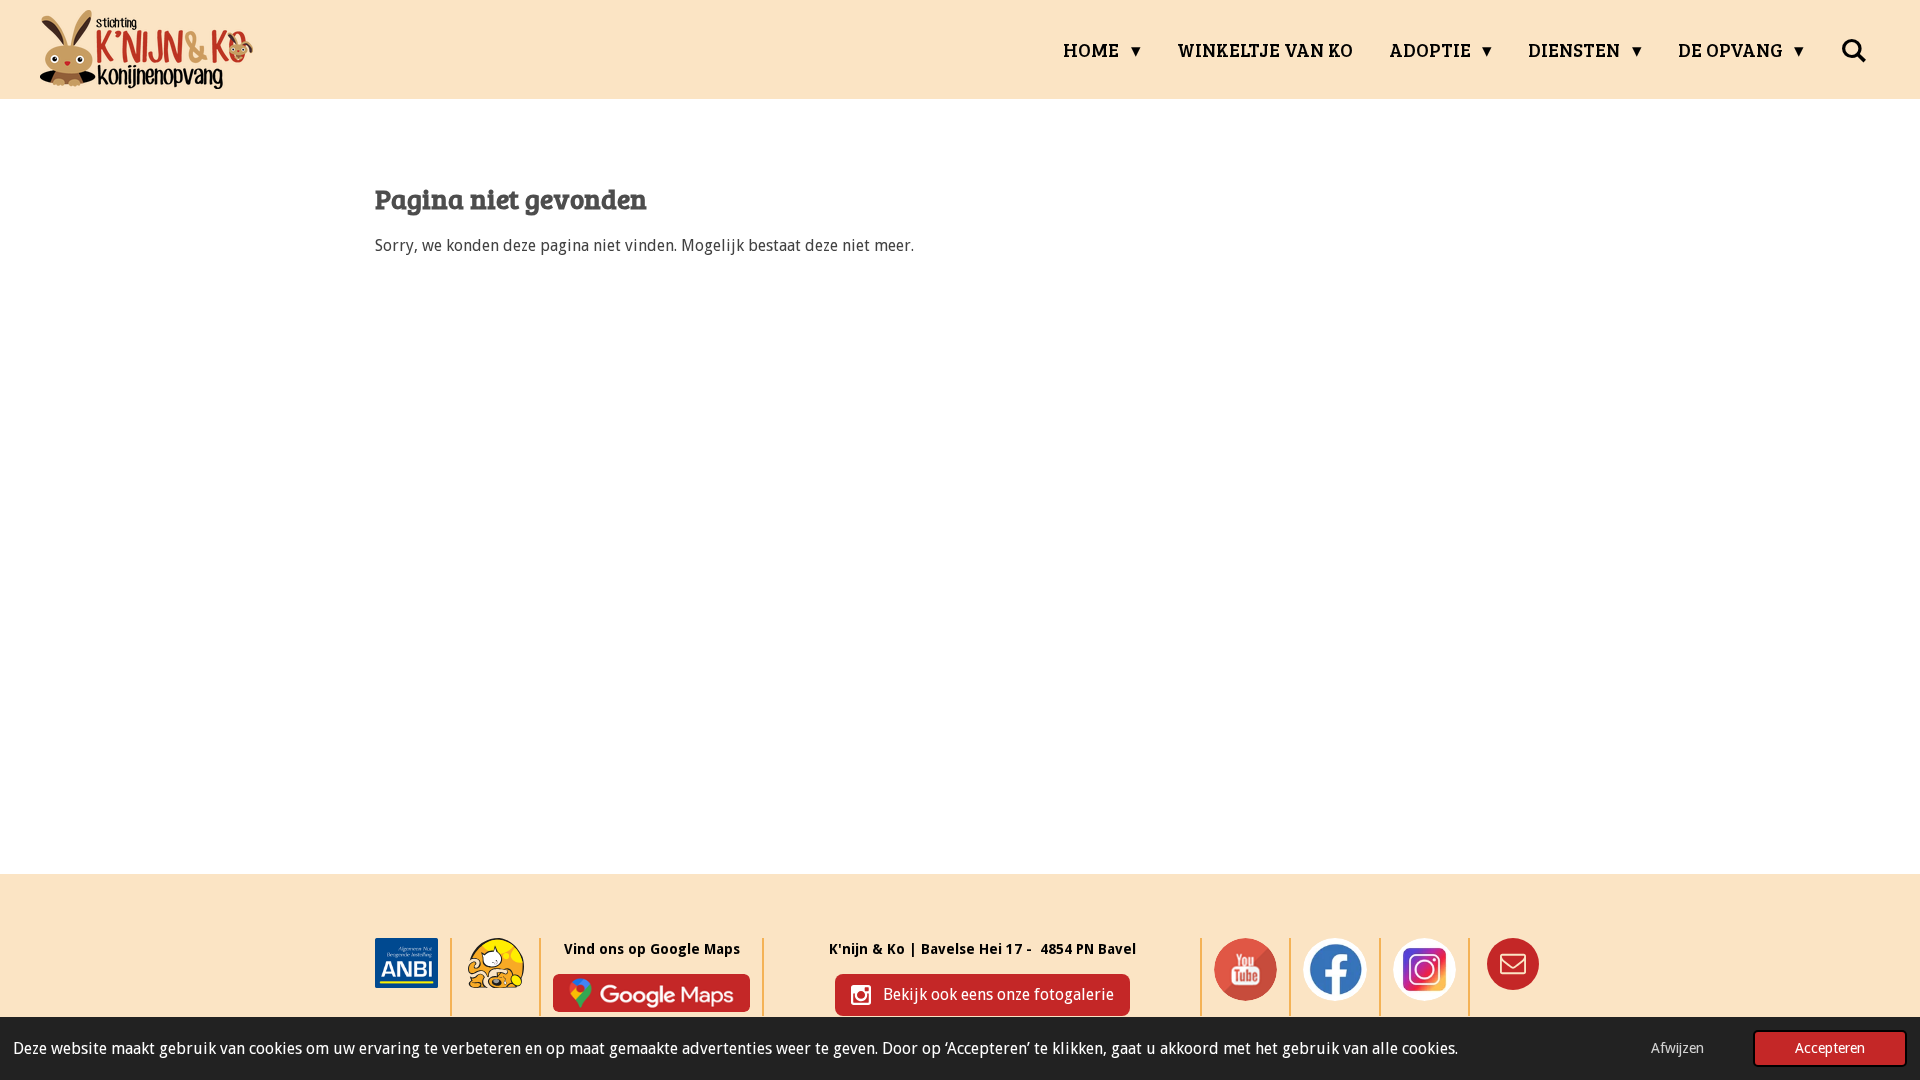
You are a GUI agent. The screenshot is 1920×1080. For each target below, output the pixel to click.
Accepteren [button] (1830, 1048)
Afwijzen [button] (1677, 1048)
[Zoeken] (1853, 50)
